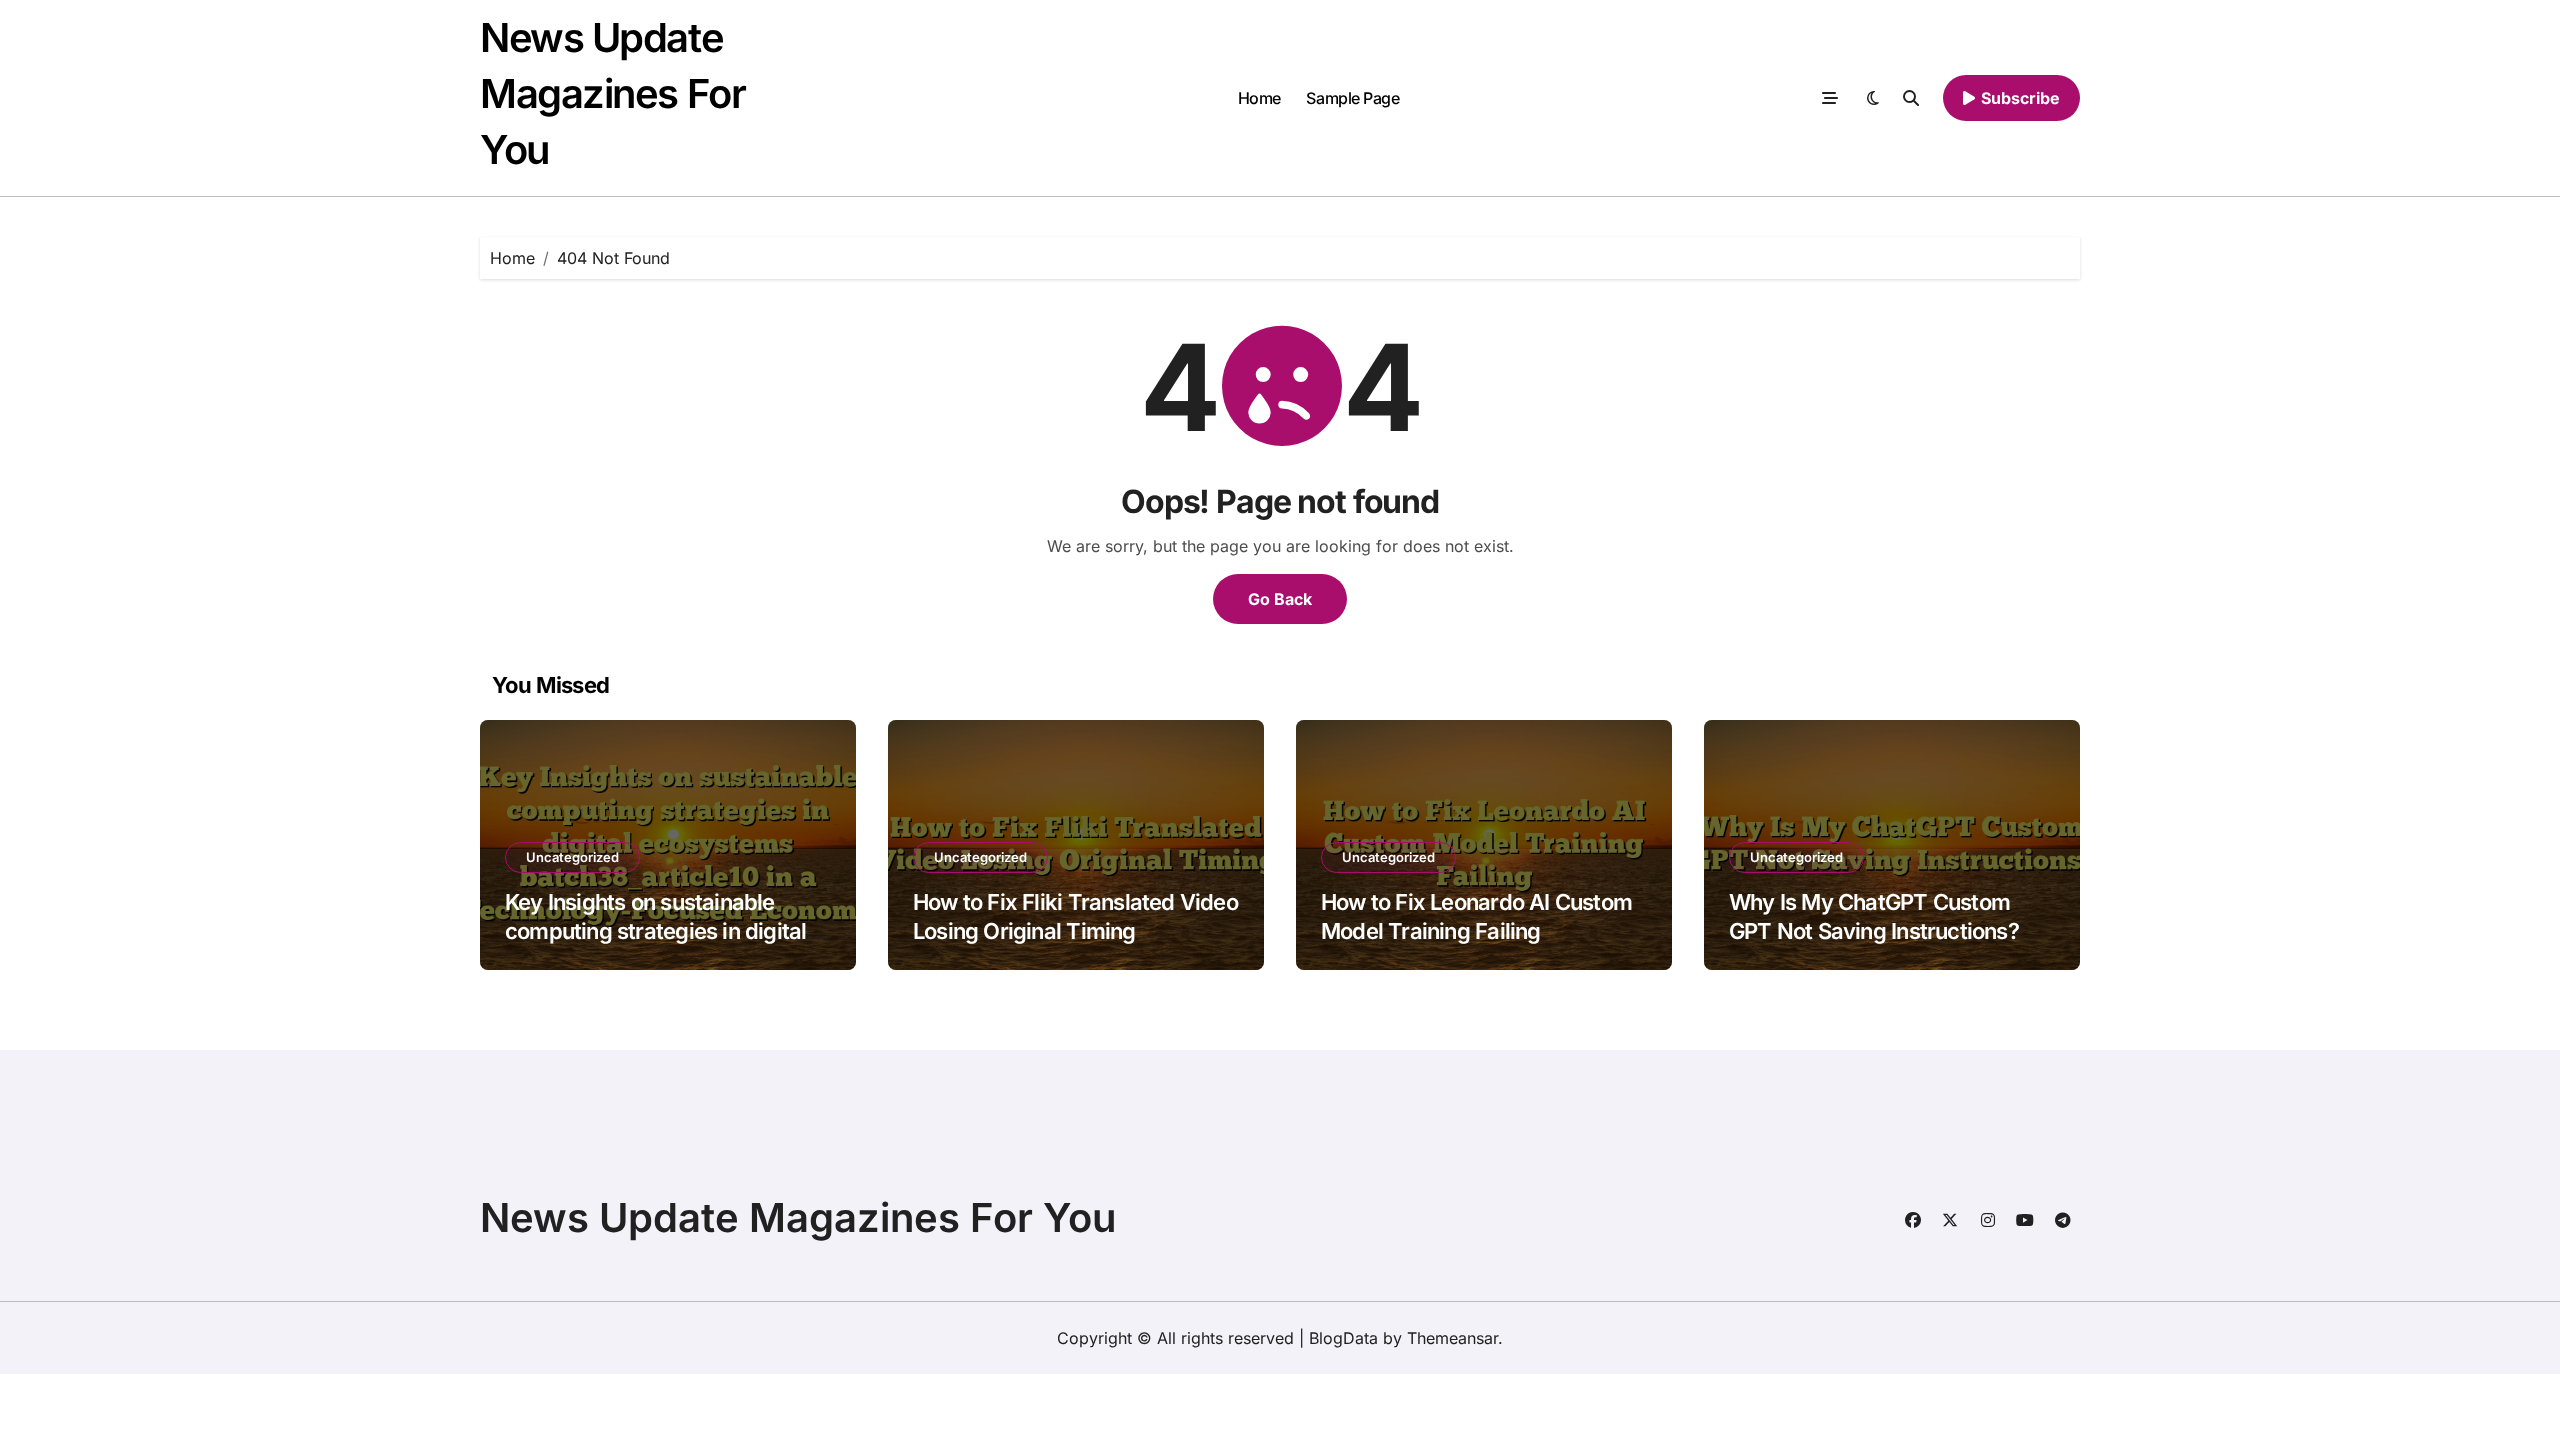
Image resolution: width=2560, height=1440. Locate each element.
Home (1259, 98)
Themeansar (1452, 1338)
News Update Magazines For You (612, 93)
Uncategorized (572, 857)
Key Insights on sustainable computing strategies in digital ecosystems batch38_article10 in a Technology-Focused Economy (667, 945)
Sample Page (1352, 98)
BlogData (1343, 1338)
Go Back (1280, 599)
